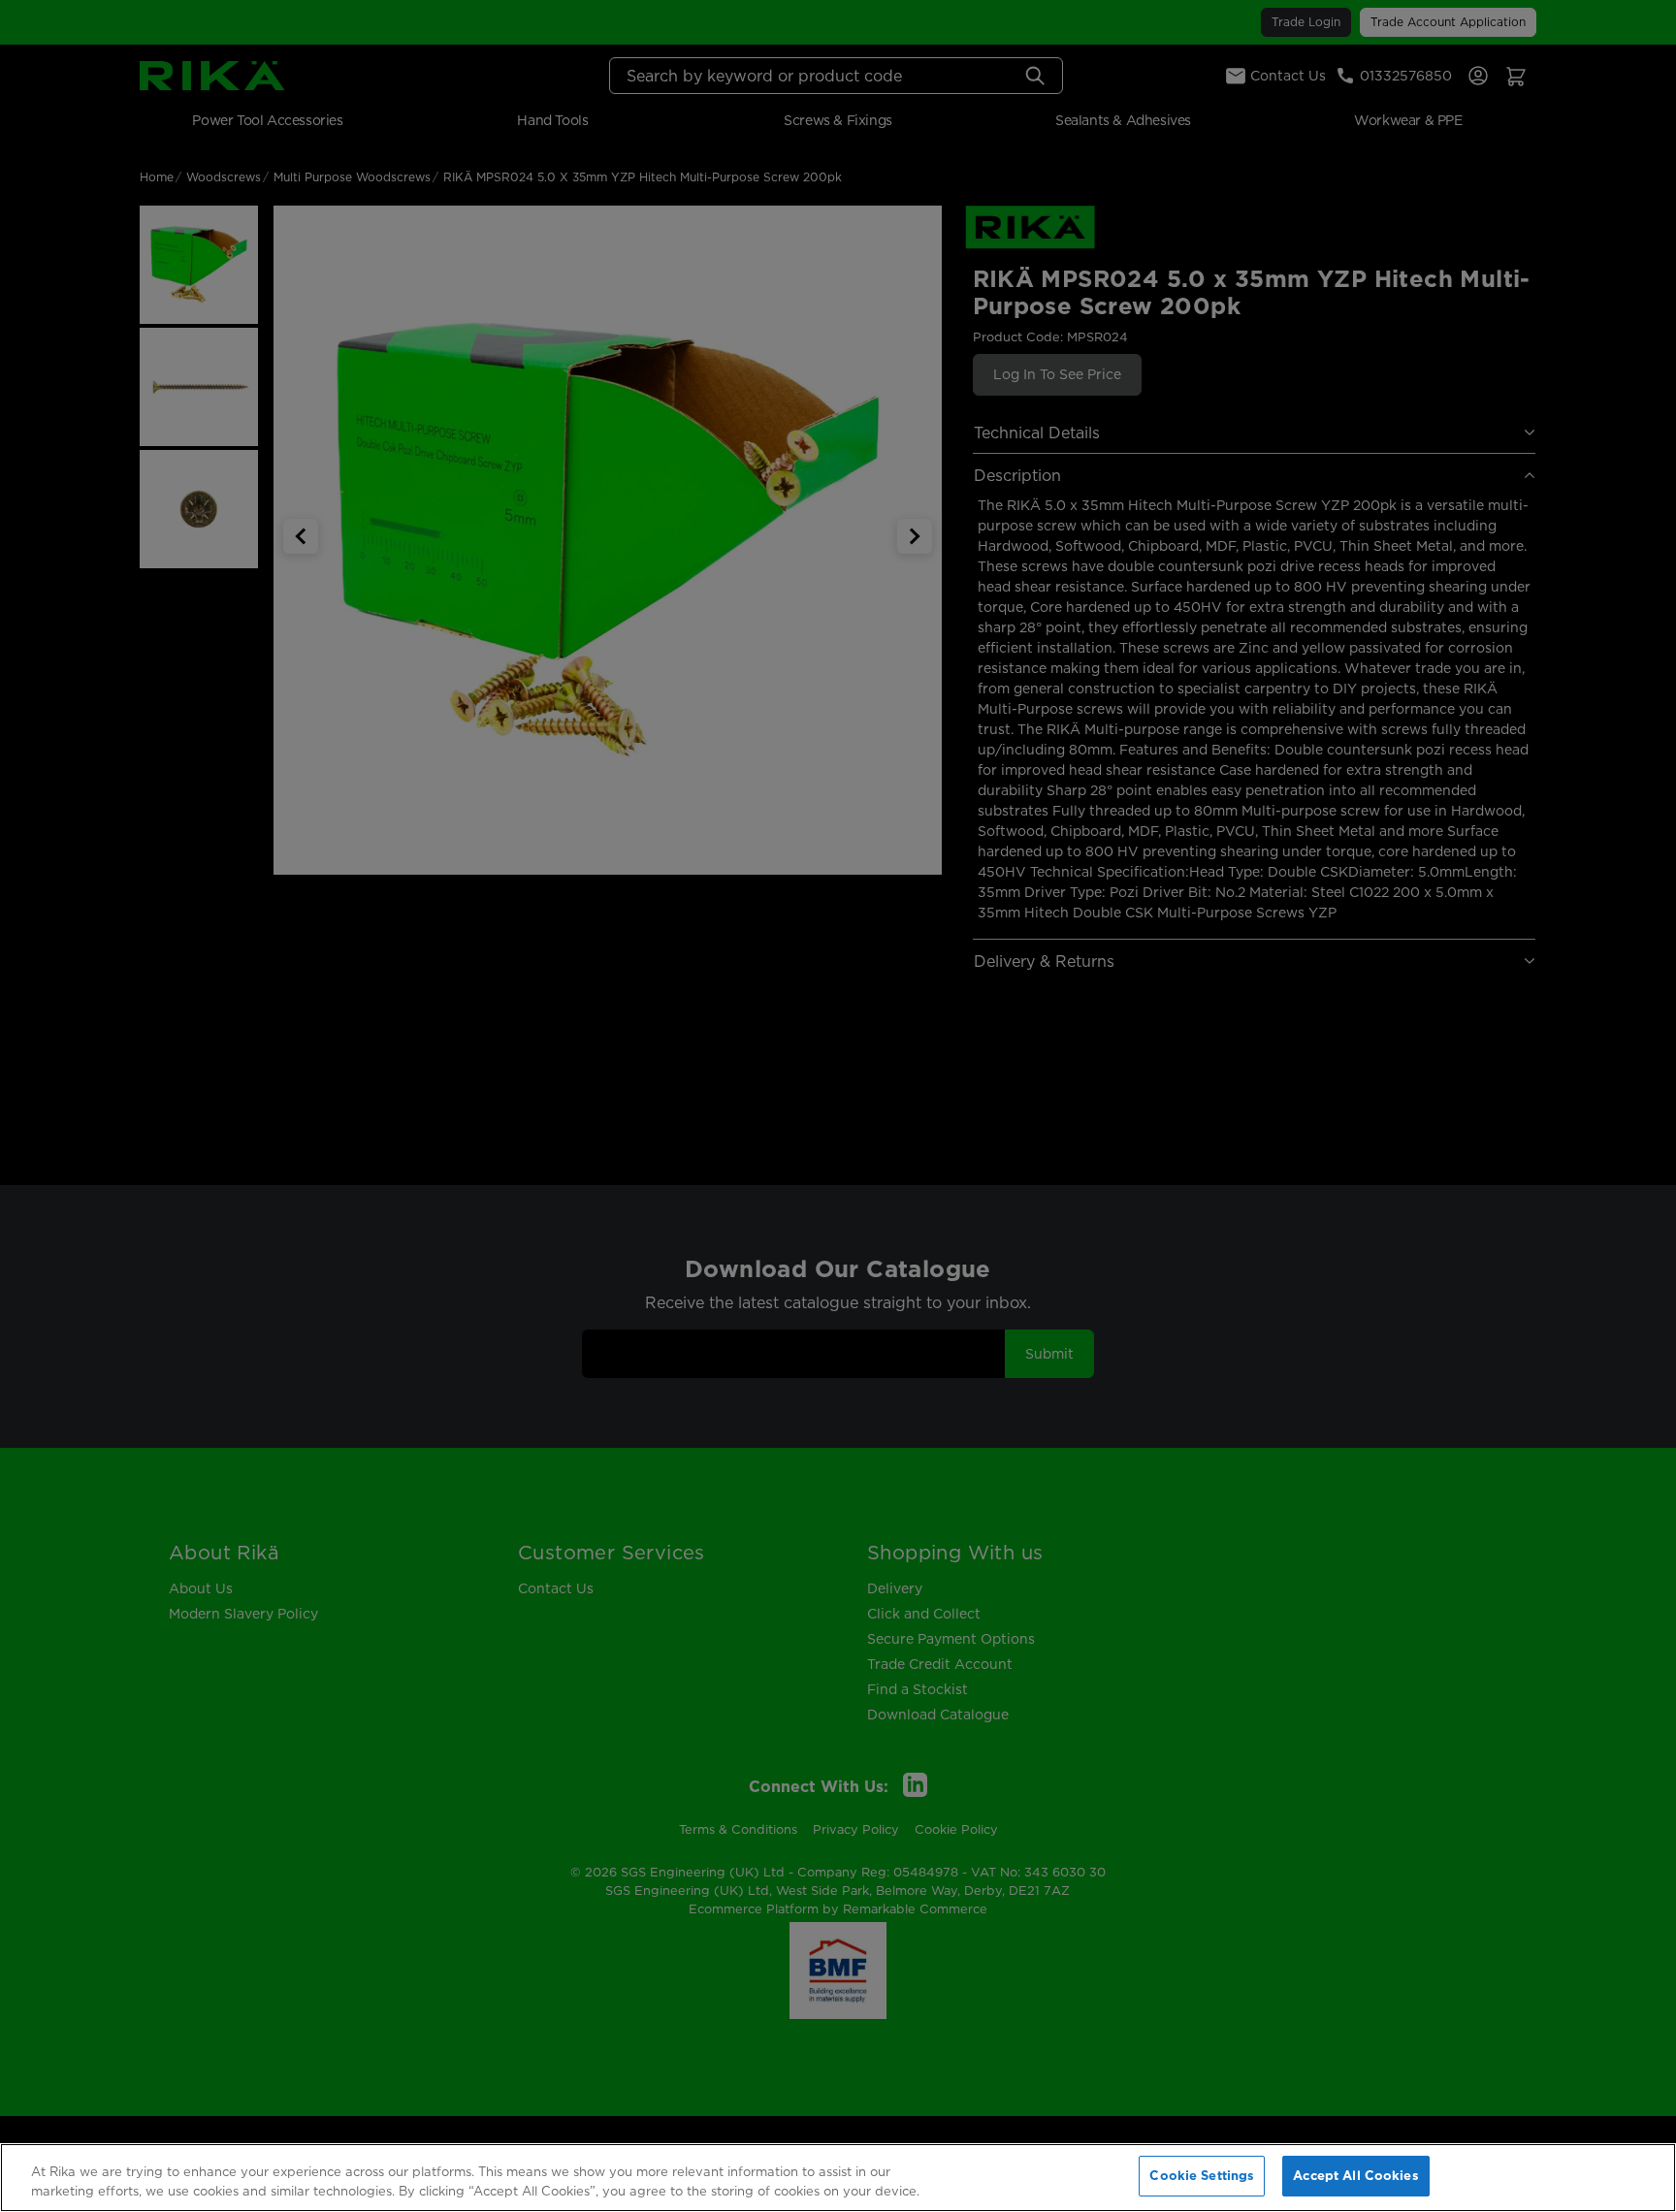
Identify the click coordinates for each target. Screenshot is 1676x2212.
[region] (838, 2178)
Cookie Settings (1202, 2175)
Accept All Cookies (1355, 2175)
